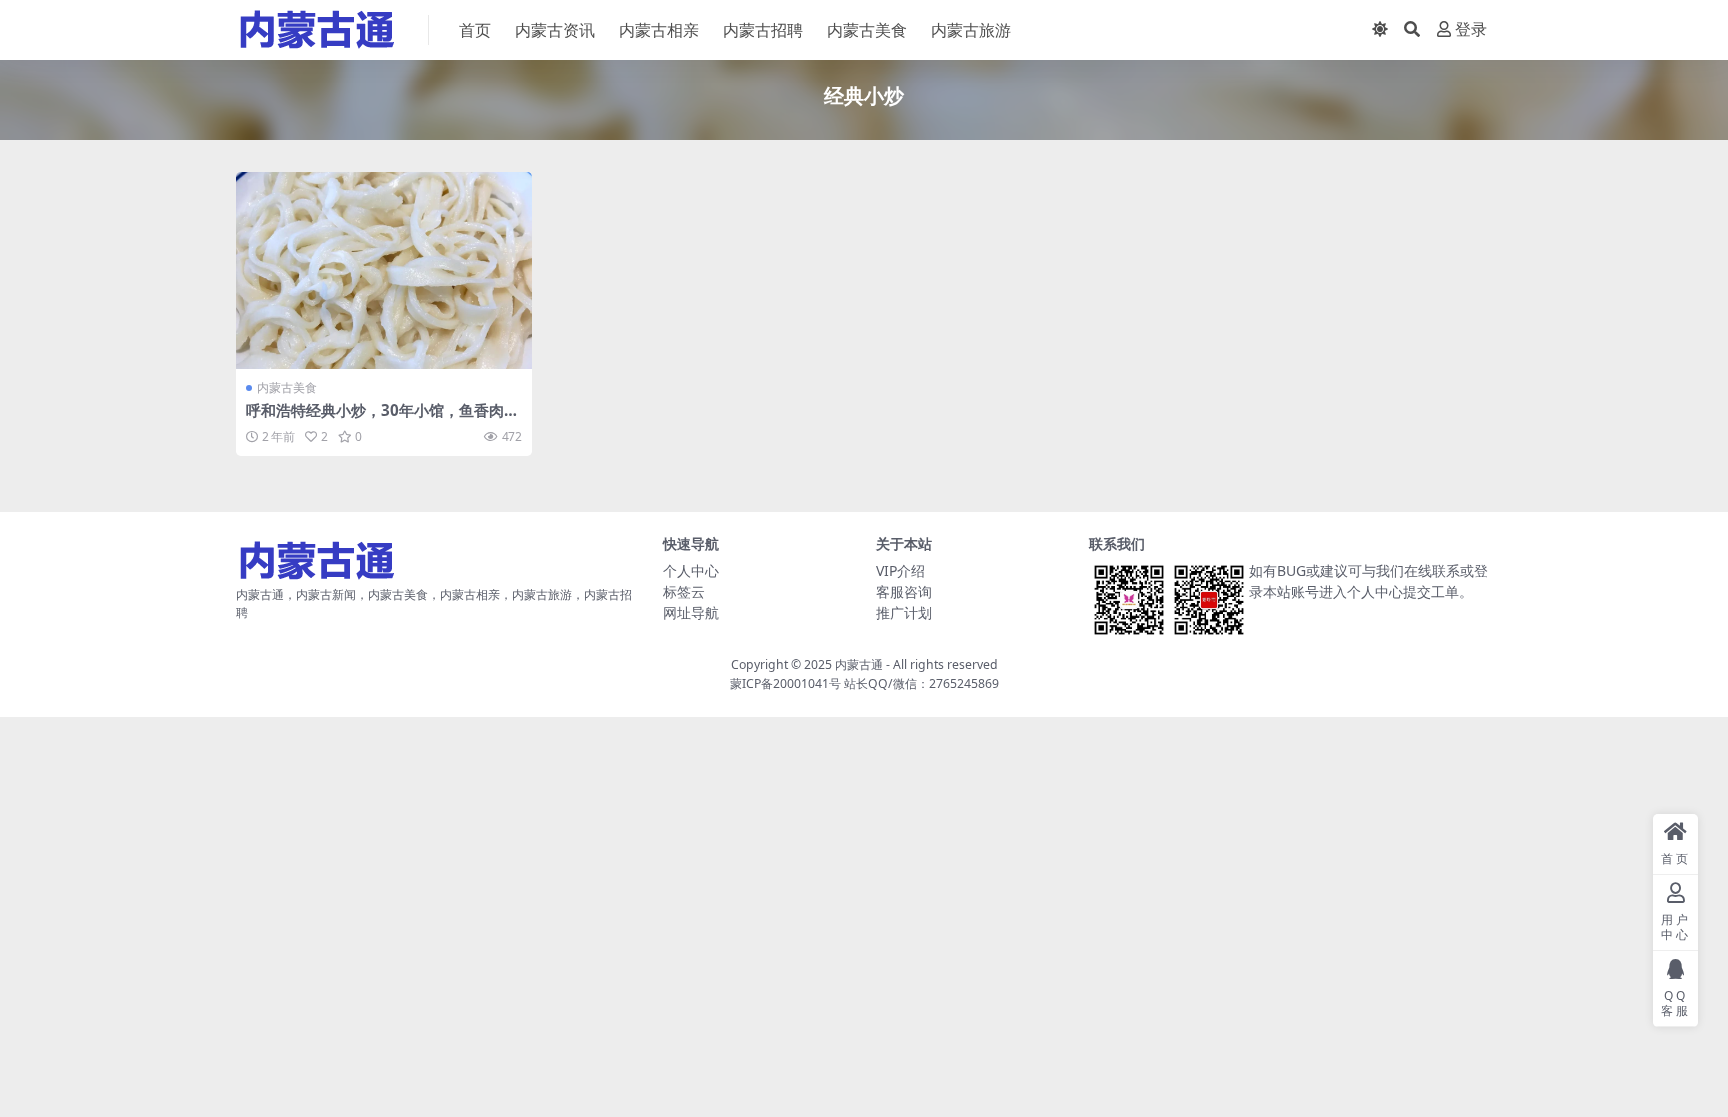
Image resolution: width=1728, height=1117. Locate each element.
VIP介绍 (900, 570)
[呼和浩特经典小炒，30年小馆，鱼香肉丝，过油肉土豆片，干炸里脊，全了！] (384, 270)
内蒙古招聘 (763, 30)
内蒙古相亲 (659, 30)
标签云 (684, 591)
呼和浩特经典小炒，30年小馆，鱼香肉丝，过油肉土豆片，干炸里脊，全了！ (375, 419)
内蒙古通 (859, 664)
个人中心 (691, 570)
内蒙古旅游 (971, 30)
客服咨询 (904, 591)
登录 (1471, 29)
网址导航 (691, 612)
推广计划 (904, 612)
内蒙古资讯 (555, 30)
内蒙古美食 (867, 30)
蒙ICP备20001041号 (785, 683)
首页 (475, 30)
